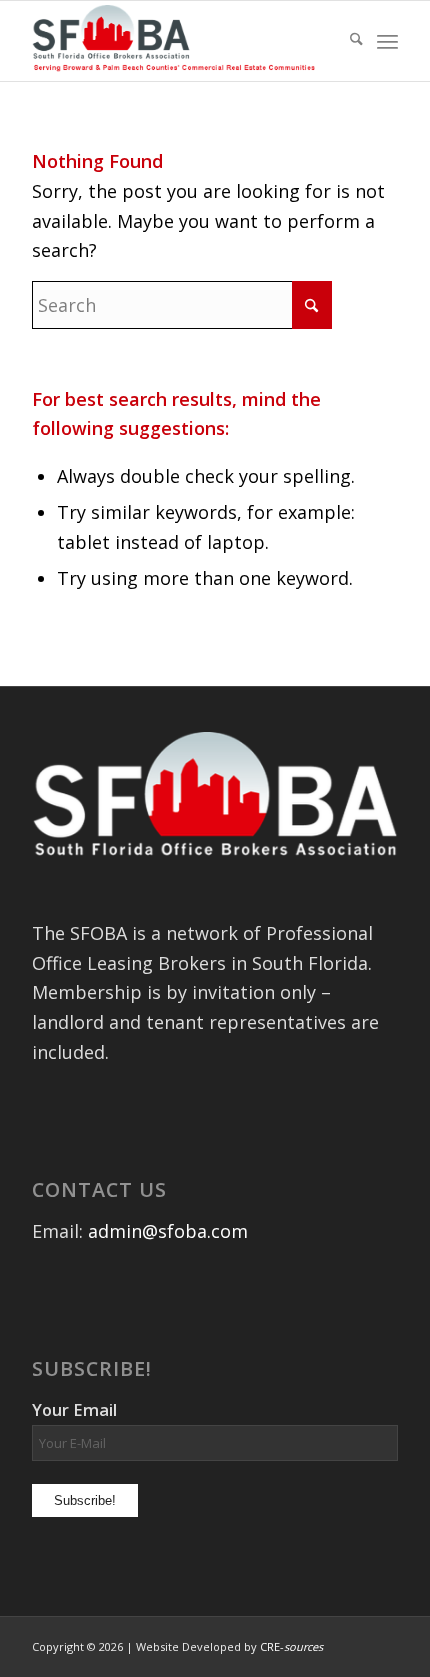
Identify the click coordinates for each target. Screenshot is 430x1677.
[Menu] (387, 41)
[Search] (346, 41)
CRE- (291, 1646)
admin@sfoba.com (168, 1231)
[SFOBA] (178, 41)
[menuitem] (346, 41)
